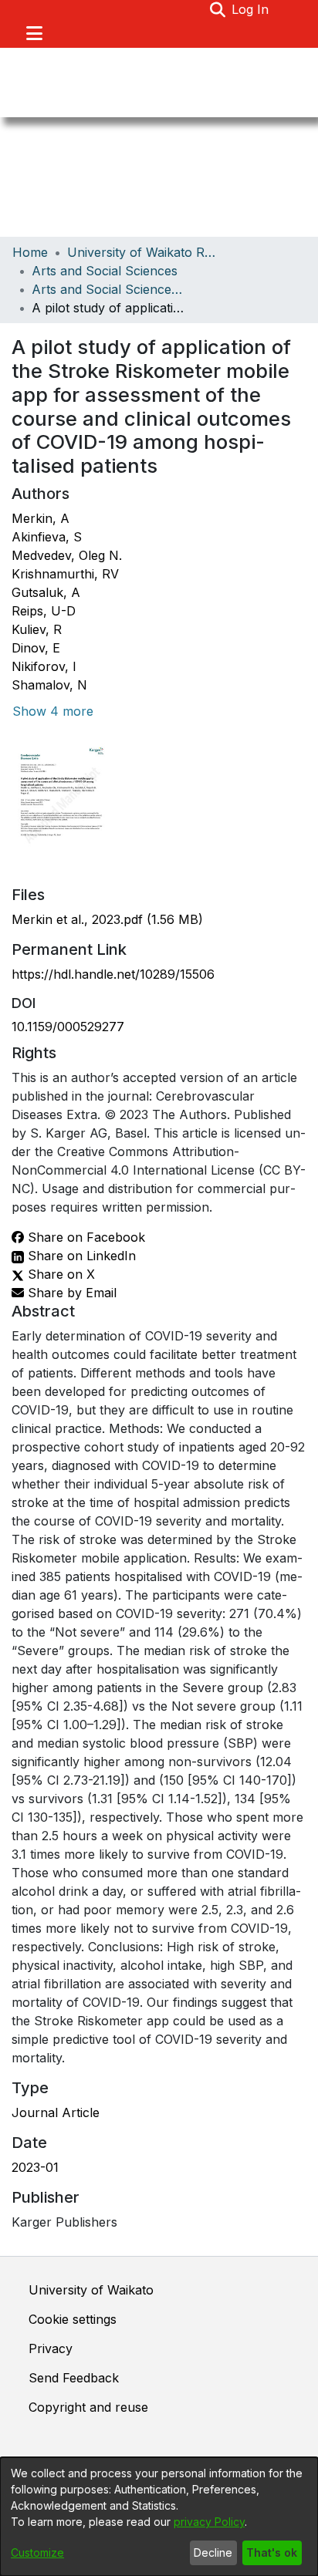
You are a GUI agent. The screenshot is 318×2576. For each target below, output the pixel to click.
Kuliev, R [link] (37, 629)
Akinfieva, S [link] (47, 537)
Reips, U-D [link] (44, 611)
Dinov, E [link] (36, 648)
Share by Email (70, 1293)
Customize (37, 2552)
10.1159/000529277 (68, 1027)
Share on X (59, 1274)
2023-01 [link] (35, 2167)
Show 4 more (53, 711)
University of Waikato (91, 2290)
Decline (213, 2552)
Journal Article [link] (56, 2112)
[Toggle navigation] (34, 33)
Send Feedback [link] (74, 2378)
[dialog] (159, 2517)
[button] (217, 9)
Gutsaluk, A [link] (46, 592)
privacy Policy (209, 2522)
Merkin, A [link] (41, 518)
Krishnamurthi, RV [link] (65, 574)
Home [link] (30, 252)
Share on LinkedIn (80, 1256)
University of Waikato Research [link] (144, 252)
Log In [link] (251, 9)
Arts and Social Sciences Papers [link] (109, 289)
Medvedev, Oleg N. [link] (67, 555)
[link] (107, 919)
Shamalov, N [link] (49, 685)
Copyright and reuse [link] (88, 2407)
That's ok (272, 2552)
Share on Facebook (85, 1237)
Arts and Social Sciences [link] (105, 271)
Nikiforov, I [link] (44, 666)
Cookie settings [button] (73, 2319)
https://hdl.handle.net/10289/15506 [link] (113, 974)
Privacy (51, 2348)
